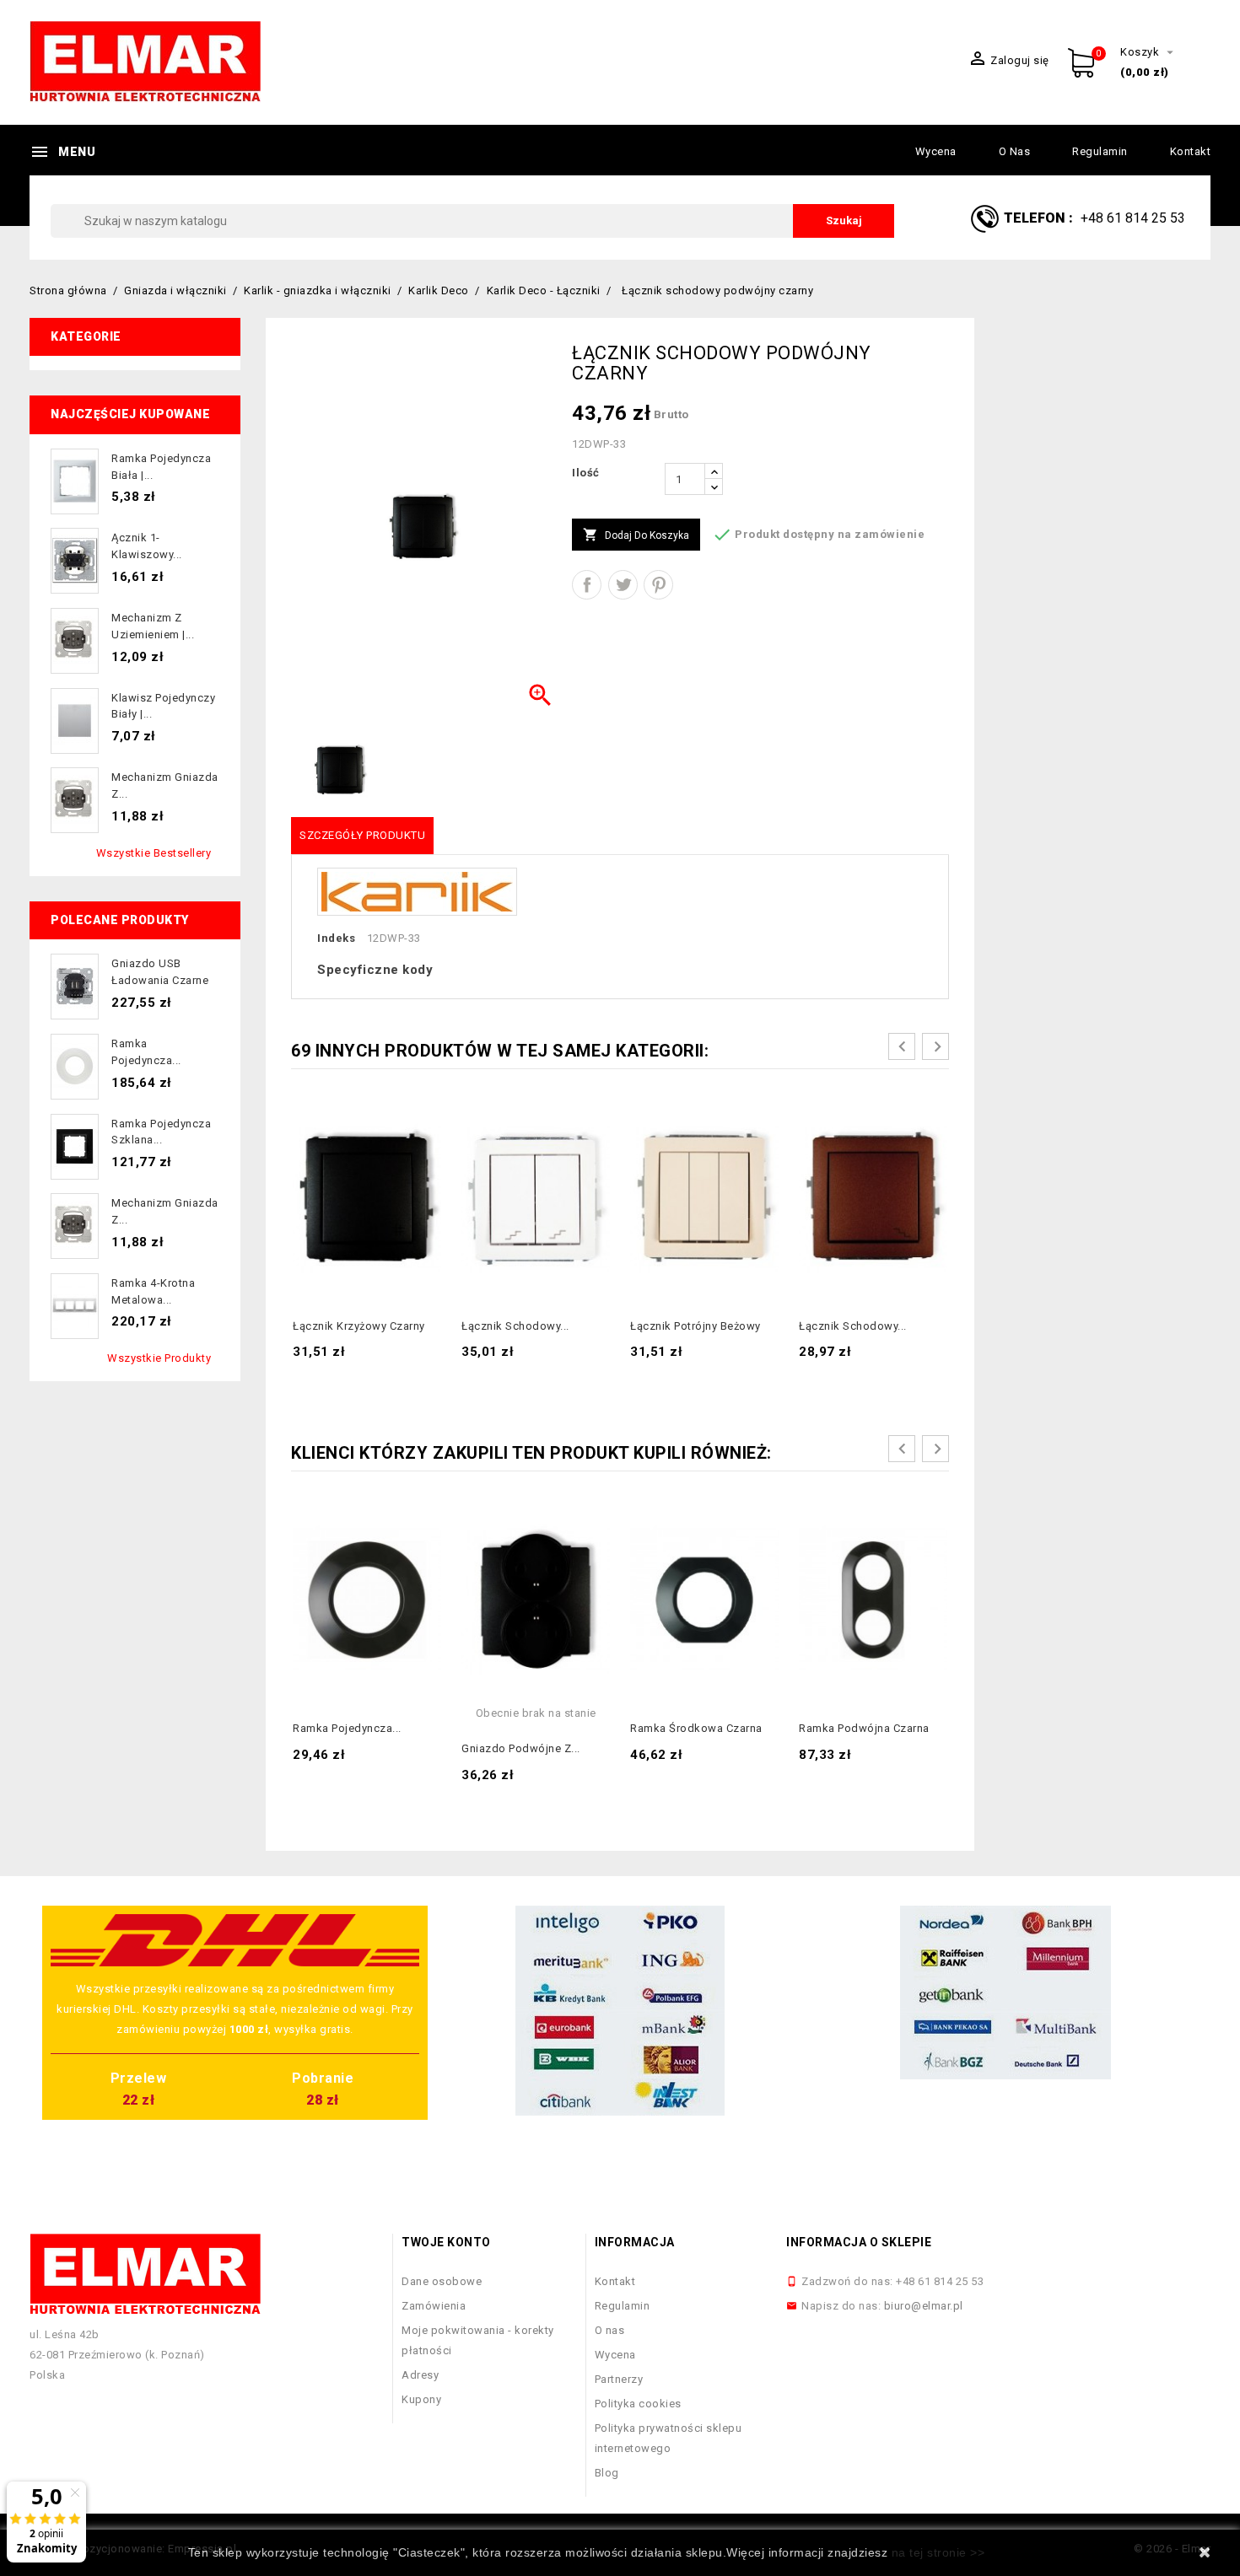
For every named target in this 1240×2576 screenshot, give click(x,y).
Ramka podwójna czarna (864, 1728)
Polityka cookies (638, 2404)
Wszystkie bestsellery (154, 853)
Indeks (336, 938)
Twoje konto (446, 2242)
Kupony (421, 2399)
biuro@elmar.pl (924, 2306)
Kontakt (1191, 151)
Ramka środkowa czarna (696, 1728)
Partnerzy (619, 2379)
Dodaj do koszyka (636, 535)
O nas (1015, 151)
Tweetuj (623, 585)
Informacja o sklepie (859, 2242)
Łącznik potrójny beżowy (695, 1326)
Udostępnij (587, 585)
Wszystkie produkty (159, 1358)
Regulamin (1100, 151)
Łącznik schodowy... (515, 1326)
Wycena (936, 151)
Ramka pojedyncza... (347, 1728)
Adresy (420, 2375)
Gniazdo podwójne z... (521, 1748)
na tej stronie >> (938, 2552)
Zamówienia (434, 2306)
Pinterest (658, 585)
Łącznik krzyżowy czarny (359, 1326)
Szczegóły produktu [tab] (362, 835)
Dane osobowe (442, 2281)
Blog (607, 2473)
